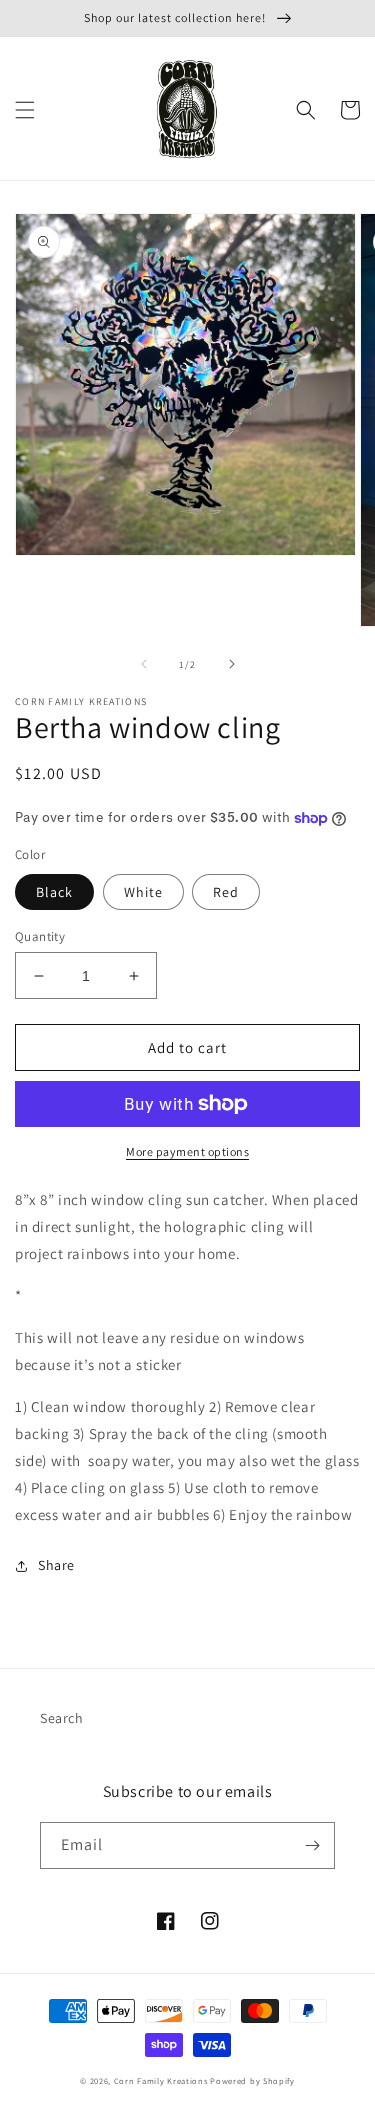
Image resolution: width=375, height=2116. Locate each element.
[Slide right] (232, 664)
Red (226, 892)
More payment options (187, 1151)
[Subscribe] (312, 1845)
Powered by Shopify (252, 2080)
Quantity (40, 936)
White (143, 892)
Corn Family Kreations (161, 2080)
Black (54, 892)
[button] (25, 110)
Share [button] (56, 1565)
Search (62, 1718)
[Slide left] (144, 664)
